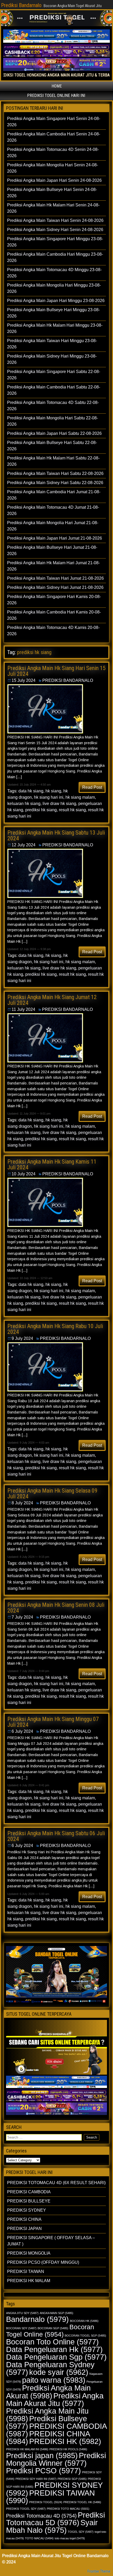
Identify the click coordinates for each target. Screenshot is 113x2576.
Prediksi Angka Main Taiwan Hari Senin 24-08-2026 (55, 220)
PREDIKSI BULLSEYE (29, 2201)
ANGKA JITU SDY (22, 2313)
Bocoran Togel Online (50, 2331)
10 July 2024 (24, 1174)
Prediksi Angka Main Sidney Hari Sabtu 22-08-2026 (55, 483)
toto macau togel (70, 2538)
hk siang (53, 791)
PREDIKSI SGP (72, 2479)
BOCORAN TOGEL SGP (85, 2336)
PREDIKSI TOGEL (46, 2502)
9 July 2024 (22, 1338)
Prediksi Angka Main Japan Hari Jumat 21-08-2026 (55, 538)
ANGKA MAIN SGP (56, 2313)
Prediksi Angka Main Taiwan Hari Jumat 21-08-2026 (55, 578)
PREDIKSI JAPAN (24, 2229)
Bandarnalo (37, 2319)
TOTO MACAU (39, 2538)
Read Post (92, 787)
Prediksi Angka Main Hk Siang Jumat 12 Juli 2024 (52, 1000)
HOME (57, 86)
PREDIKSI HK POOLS (68, 2449)
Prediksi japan (42, 2455)
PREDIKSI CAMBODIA (29, 2192)
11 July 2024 (23, 1009)
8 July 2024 (22, 1503)
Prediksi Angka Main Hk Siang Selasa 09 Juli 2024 (52, 1493)
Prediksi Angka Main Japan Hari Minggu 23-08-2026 (56, 301)
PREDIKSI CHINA (24, 2219)
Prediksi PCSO (43, 2471)
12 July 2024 (24, 845)
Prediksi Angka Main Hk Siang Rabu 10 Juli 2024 (55, 1329)
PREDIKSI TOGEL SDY (26, 2509)
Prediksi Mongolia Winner (56, 2459)
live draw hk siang (59, 804)
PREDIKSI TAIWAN (26, 2271)
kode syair (59, 2372)
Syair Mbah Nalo (52, 2526)
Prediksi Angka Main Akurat (48, 2392)
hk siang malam (80, 797)
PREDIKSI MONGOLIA (29, 2253)
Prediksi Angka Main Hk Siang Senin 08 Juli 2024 (56, 1608)
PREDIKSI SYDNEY (27, 2210)
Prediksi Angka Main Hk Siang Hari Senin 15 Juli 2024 (56, 671)
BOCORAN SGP (53, 2328)
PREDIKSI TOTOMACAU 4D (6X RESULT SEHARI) (56, 2183)
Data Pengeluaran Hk (54, 2349)
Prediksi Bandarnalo (21, 5)
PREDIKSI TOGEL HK (82, 2502)
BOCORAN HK (84, 2321)
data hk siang (31, 791)
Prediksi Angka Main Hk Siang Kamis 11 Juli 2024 (52, 1164)
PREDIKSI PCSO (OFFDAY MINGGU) (43, 2262)
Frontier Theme (99, 2571)
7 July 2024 (22, 1617)
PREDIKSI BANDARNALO (68, 680)
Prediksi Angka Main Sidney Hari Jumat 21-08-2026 (55, 587)
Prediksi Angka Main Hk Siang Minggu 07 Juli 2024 (53, 1722)
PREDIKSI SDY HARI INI (36, 2479)
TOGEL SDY (81, 2532)
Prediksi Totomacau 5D (55, 2519)
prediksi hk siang (41, 810)
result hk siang (72, 810)
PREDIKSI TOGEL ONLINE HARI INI (56, 95)
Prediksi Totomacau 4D (41, 2516)
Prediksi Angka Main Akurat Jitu (55, 2399)
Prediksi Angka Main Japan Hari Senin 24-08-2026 (54, 180)
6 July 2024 (22, 1731)
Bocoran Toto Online (52, 2342)
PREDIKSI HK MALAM (29, 2281)
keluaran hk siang (24, 804)
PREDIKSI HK (65, 2441)
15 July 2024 (24, 680)
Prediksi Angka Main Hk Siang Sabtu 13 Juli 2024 (56, 835)
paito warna (54, 2380)
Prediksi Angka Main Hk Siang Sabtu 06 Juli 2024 (56, 1836)
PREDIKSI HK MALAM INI (27, 2449)
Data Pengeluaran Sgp (56, 2357)
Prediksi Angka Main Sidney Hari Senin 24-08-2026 (55, 230)
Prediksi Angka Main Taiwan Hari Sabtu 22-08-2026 (55, 473)
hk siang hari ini (49, 797)
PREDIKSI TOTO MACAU (68, 2509)
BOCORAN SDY (21, 2328)
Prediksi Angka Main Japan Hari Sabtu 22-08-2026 (54, 433)
